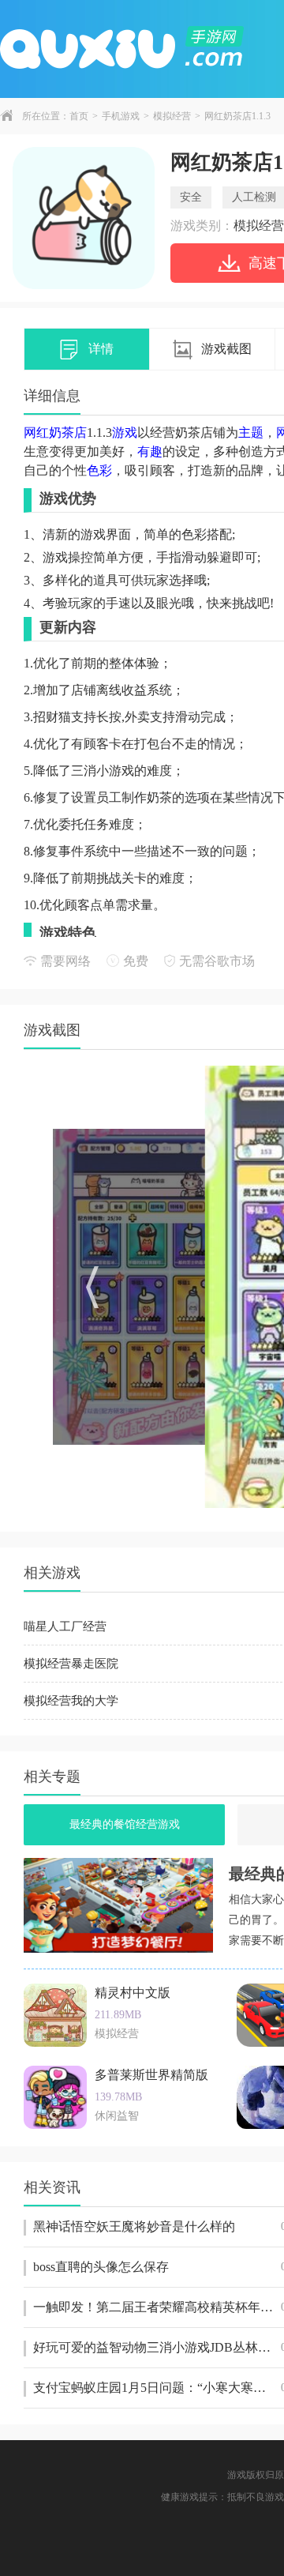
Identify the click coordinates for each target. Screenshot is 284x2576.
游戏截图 (226, 349)
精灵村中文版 (133, 1993)
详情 (101, 349)
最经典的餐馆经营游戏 (125, 1824)
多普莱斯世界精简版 (151, 2075)
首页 (79, 116)
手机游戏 (121, 116)
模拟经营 (172, 116)
